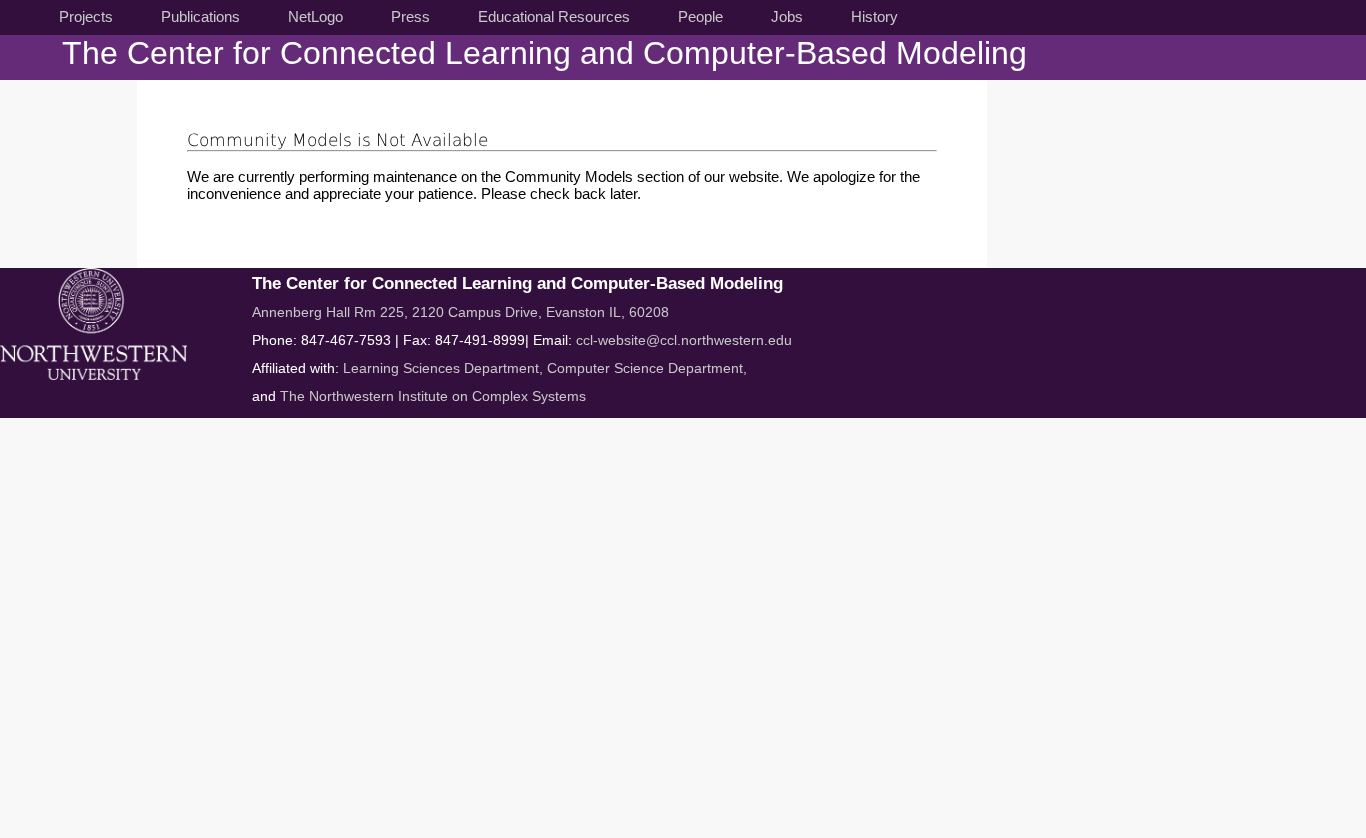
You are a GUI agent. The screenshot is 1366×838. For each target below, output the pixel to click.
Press (410, 16)
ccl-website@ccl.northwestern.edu (684, 340)
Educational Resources (554, 16)
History (874, 16)
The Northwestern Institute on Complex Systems (433, 396)
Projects (86, 16)
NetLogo (315, 16)
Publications (200, 16)
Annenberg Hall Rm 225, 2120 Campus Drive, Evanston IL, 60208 (460, 312)
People (700, 16)
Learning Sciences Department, (445, 368)
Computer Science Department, (647, 368)
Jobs (787, 16)
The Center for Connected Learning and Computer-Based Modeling (544, 53)
